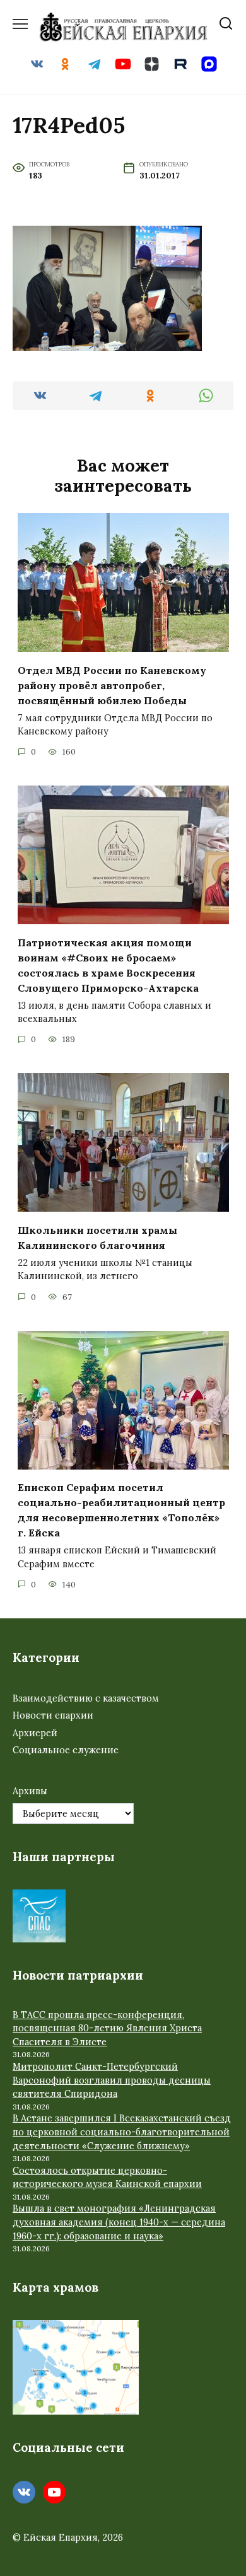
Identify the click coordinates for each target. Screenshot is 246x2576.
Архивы (30, 1791)
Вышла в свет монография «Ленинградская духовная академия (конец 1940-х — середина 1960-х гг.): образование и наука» (119, 2222)
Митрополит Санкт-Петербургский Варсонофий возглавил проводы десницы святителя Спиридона (112, 2080)
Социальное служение (66, 1750)
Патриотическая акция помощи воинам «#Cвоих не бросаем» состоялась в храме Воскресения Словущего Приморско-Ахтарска (108, 965)
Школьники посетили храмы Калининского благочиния (97, 1237)
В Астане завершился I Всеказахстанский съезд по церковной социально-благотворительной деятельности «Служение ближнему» (122, 2132)
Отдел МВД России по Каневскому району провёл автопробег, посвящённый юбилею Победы (112, 685)
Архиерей (35, 1733)
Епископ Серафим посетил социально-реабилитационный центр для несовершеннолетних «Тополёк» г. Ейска (121, 1510)
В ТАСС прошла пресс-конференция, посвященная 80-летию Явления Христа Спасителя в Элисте (107, 2028)
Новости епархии (53, 1715)
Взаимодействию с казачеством (86, 1698)
